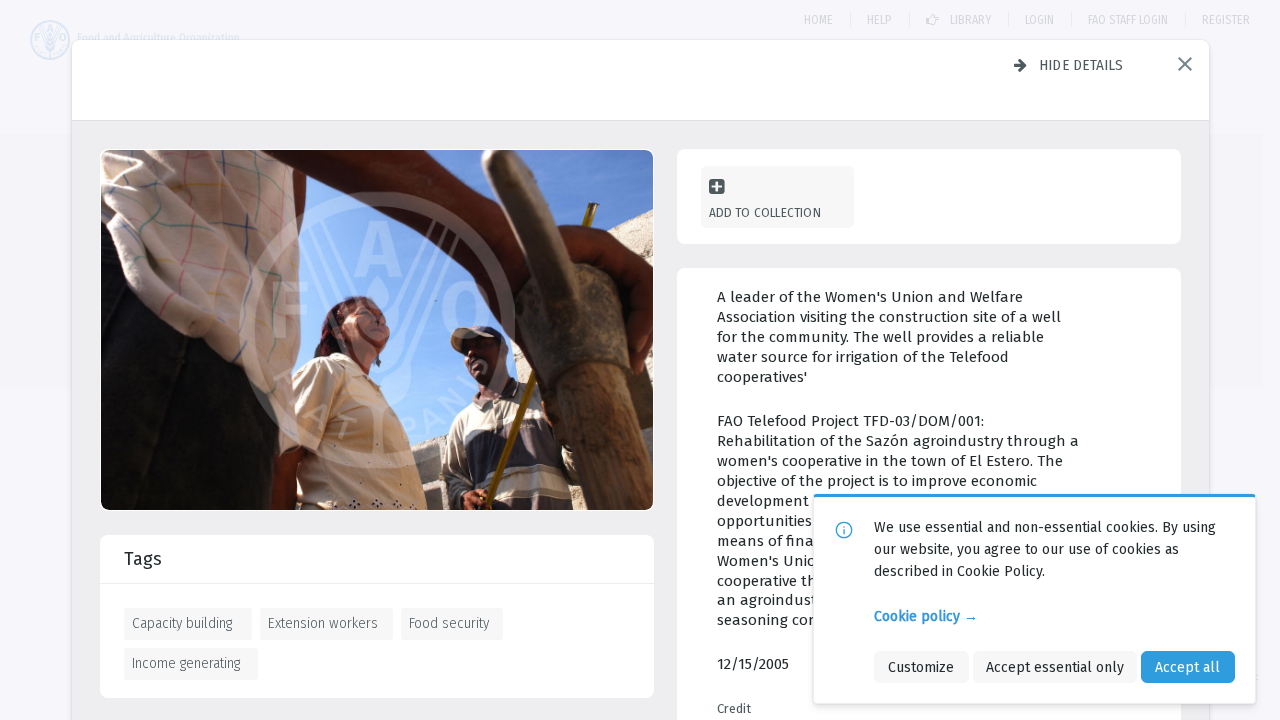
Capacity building (182, 623)
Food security (449, 623)
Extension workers (323, 623)
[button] (1185, 64)
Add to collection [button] (765, 212)
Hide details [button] (1081, 65)
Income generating (186, 663)
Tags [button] (143, 559)
